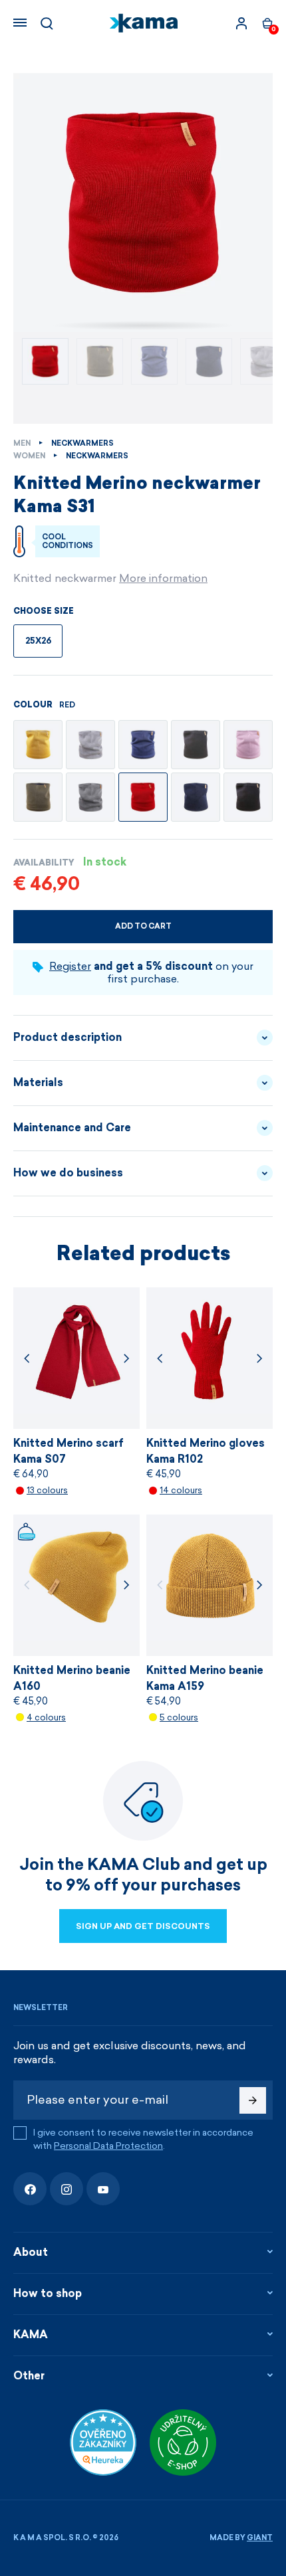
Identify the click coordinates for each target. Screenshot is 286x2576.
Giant (260, 2538)
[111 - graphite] (196, 745)
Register (70, 966)
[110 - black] (248, 797)
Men (22, 443)
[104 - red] (143, 797)
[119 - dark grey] (90, 797)
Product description (68, 1037)
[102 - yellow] (38, 745)
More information (163, 578)
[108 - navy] (196, 797)
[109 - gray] (90, 745)
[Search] (47, 23)
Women (29, 456)
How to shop (48, 2293)
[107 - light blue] (143, 745)
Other (29, 2376)
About (31, 2252)
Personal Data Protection (108, 2146)
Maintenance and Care (72, 1128)
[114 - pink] (248, 745)
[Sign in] (241, 23)
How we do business (68, 1173)
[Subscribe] (253, 2100)
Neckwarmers (82, 443)
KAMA (31, 2335)
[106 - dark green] (38, 797)
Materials (38, 1082)
